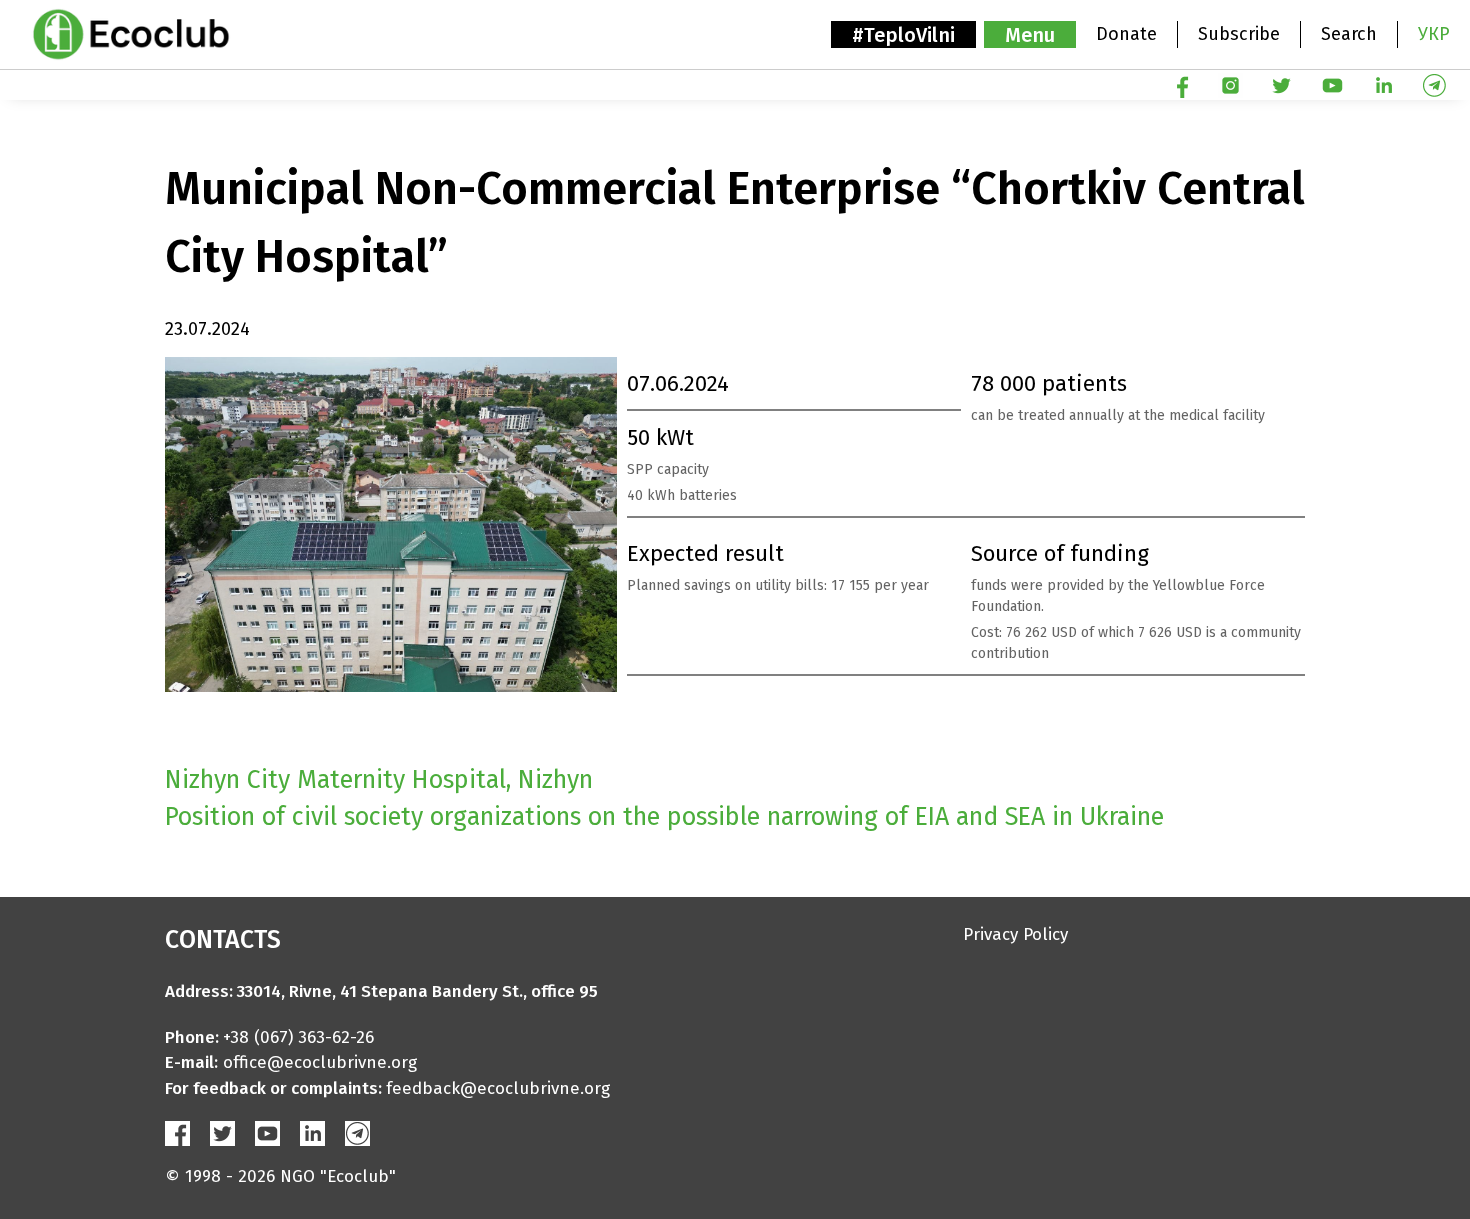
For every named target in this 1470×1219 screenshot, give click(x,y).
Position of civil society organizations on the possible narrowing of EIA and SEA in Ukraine (664, 817)
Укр (1434, 34)
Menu (1030, 35)
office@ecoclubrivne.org (320, 1062)
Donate (1126, 34)
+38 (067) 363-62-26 (298, 1037)
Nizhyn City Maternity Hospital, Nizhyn (379, 780)
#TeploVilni (903, 35)
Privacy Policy (1015, 934)
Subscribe (1239, 34)
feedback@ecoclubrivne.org (498, 1088)
